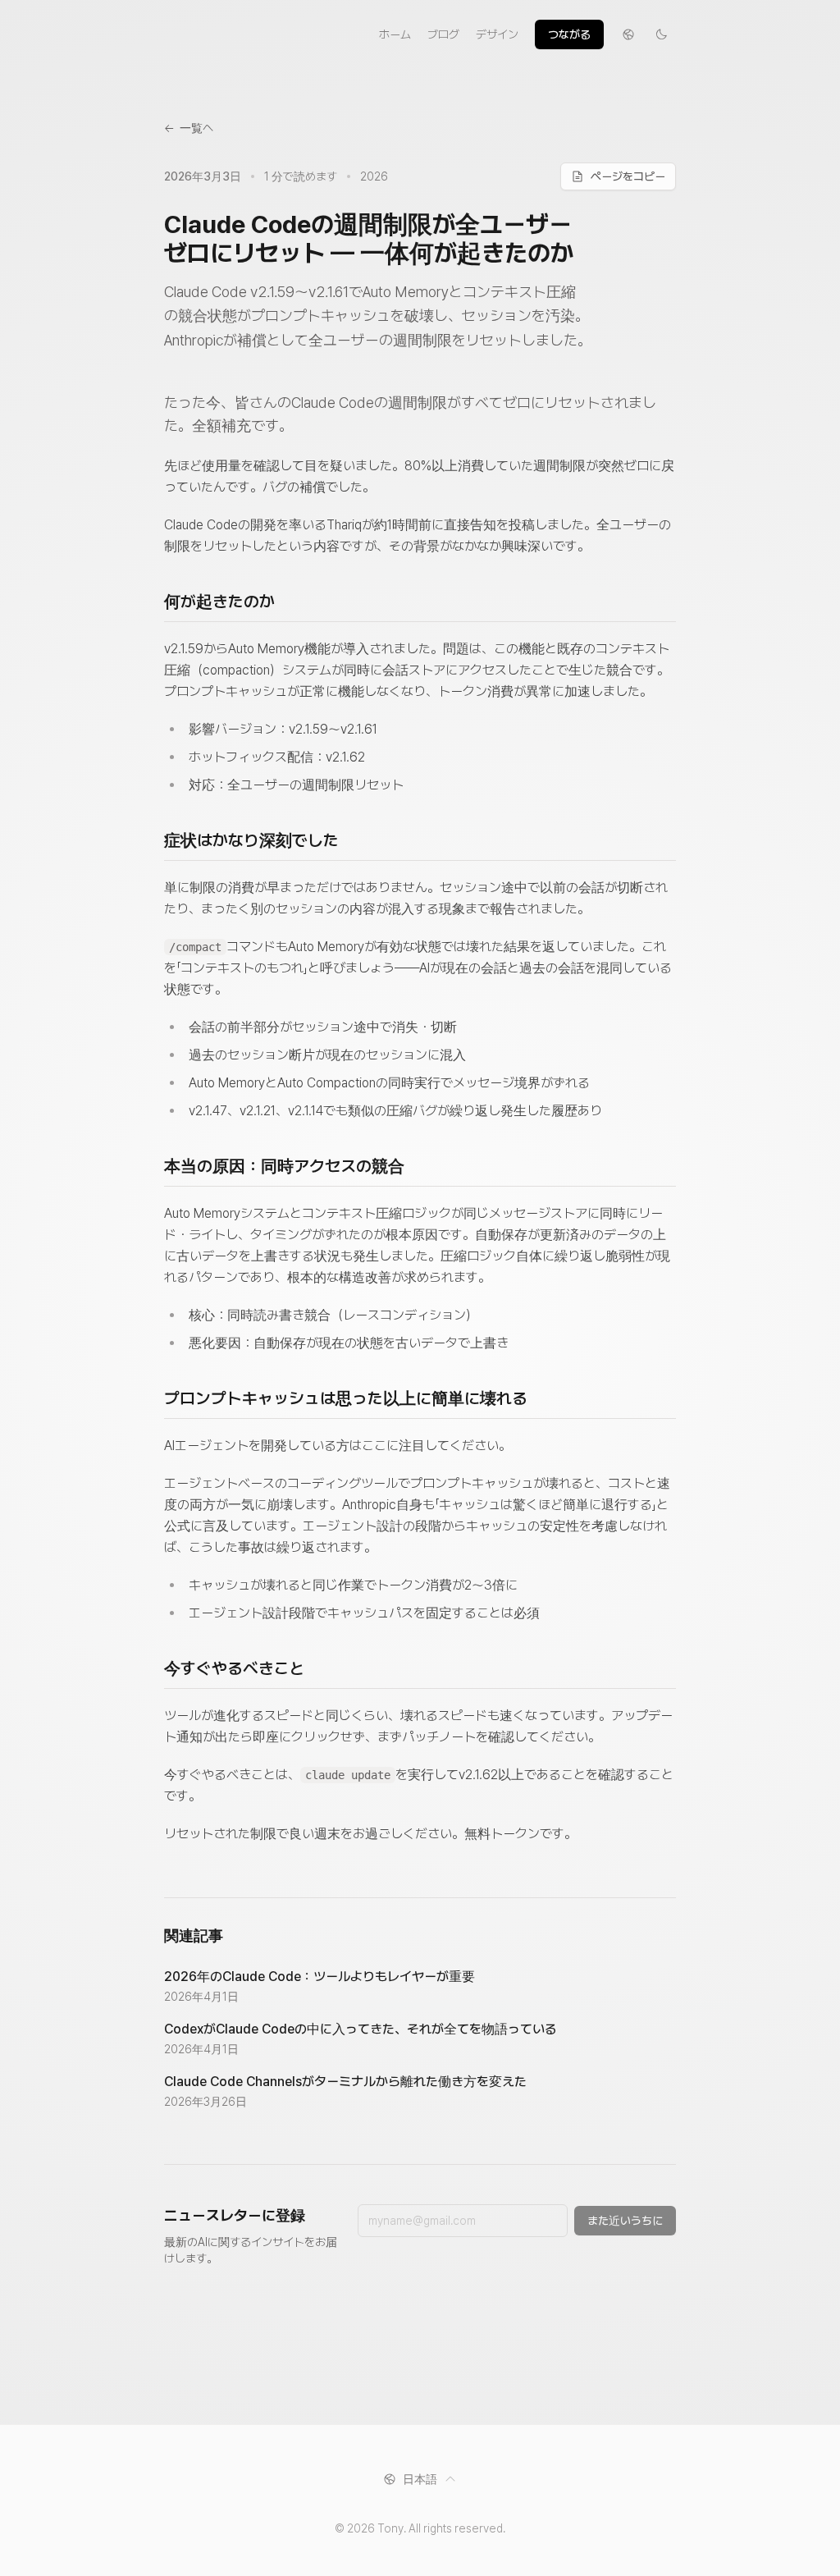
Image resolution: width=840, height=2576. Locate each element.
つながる (569, 34)
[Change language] (628, 34)
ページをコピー (628, 176)
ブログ (443, 34)
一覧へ (189, 128)
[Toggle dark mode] (661, 34)
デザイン (497, 34)
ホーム (395, 34)
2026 (374, 176)
